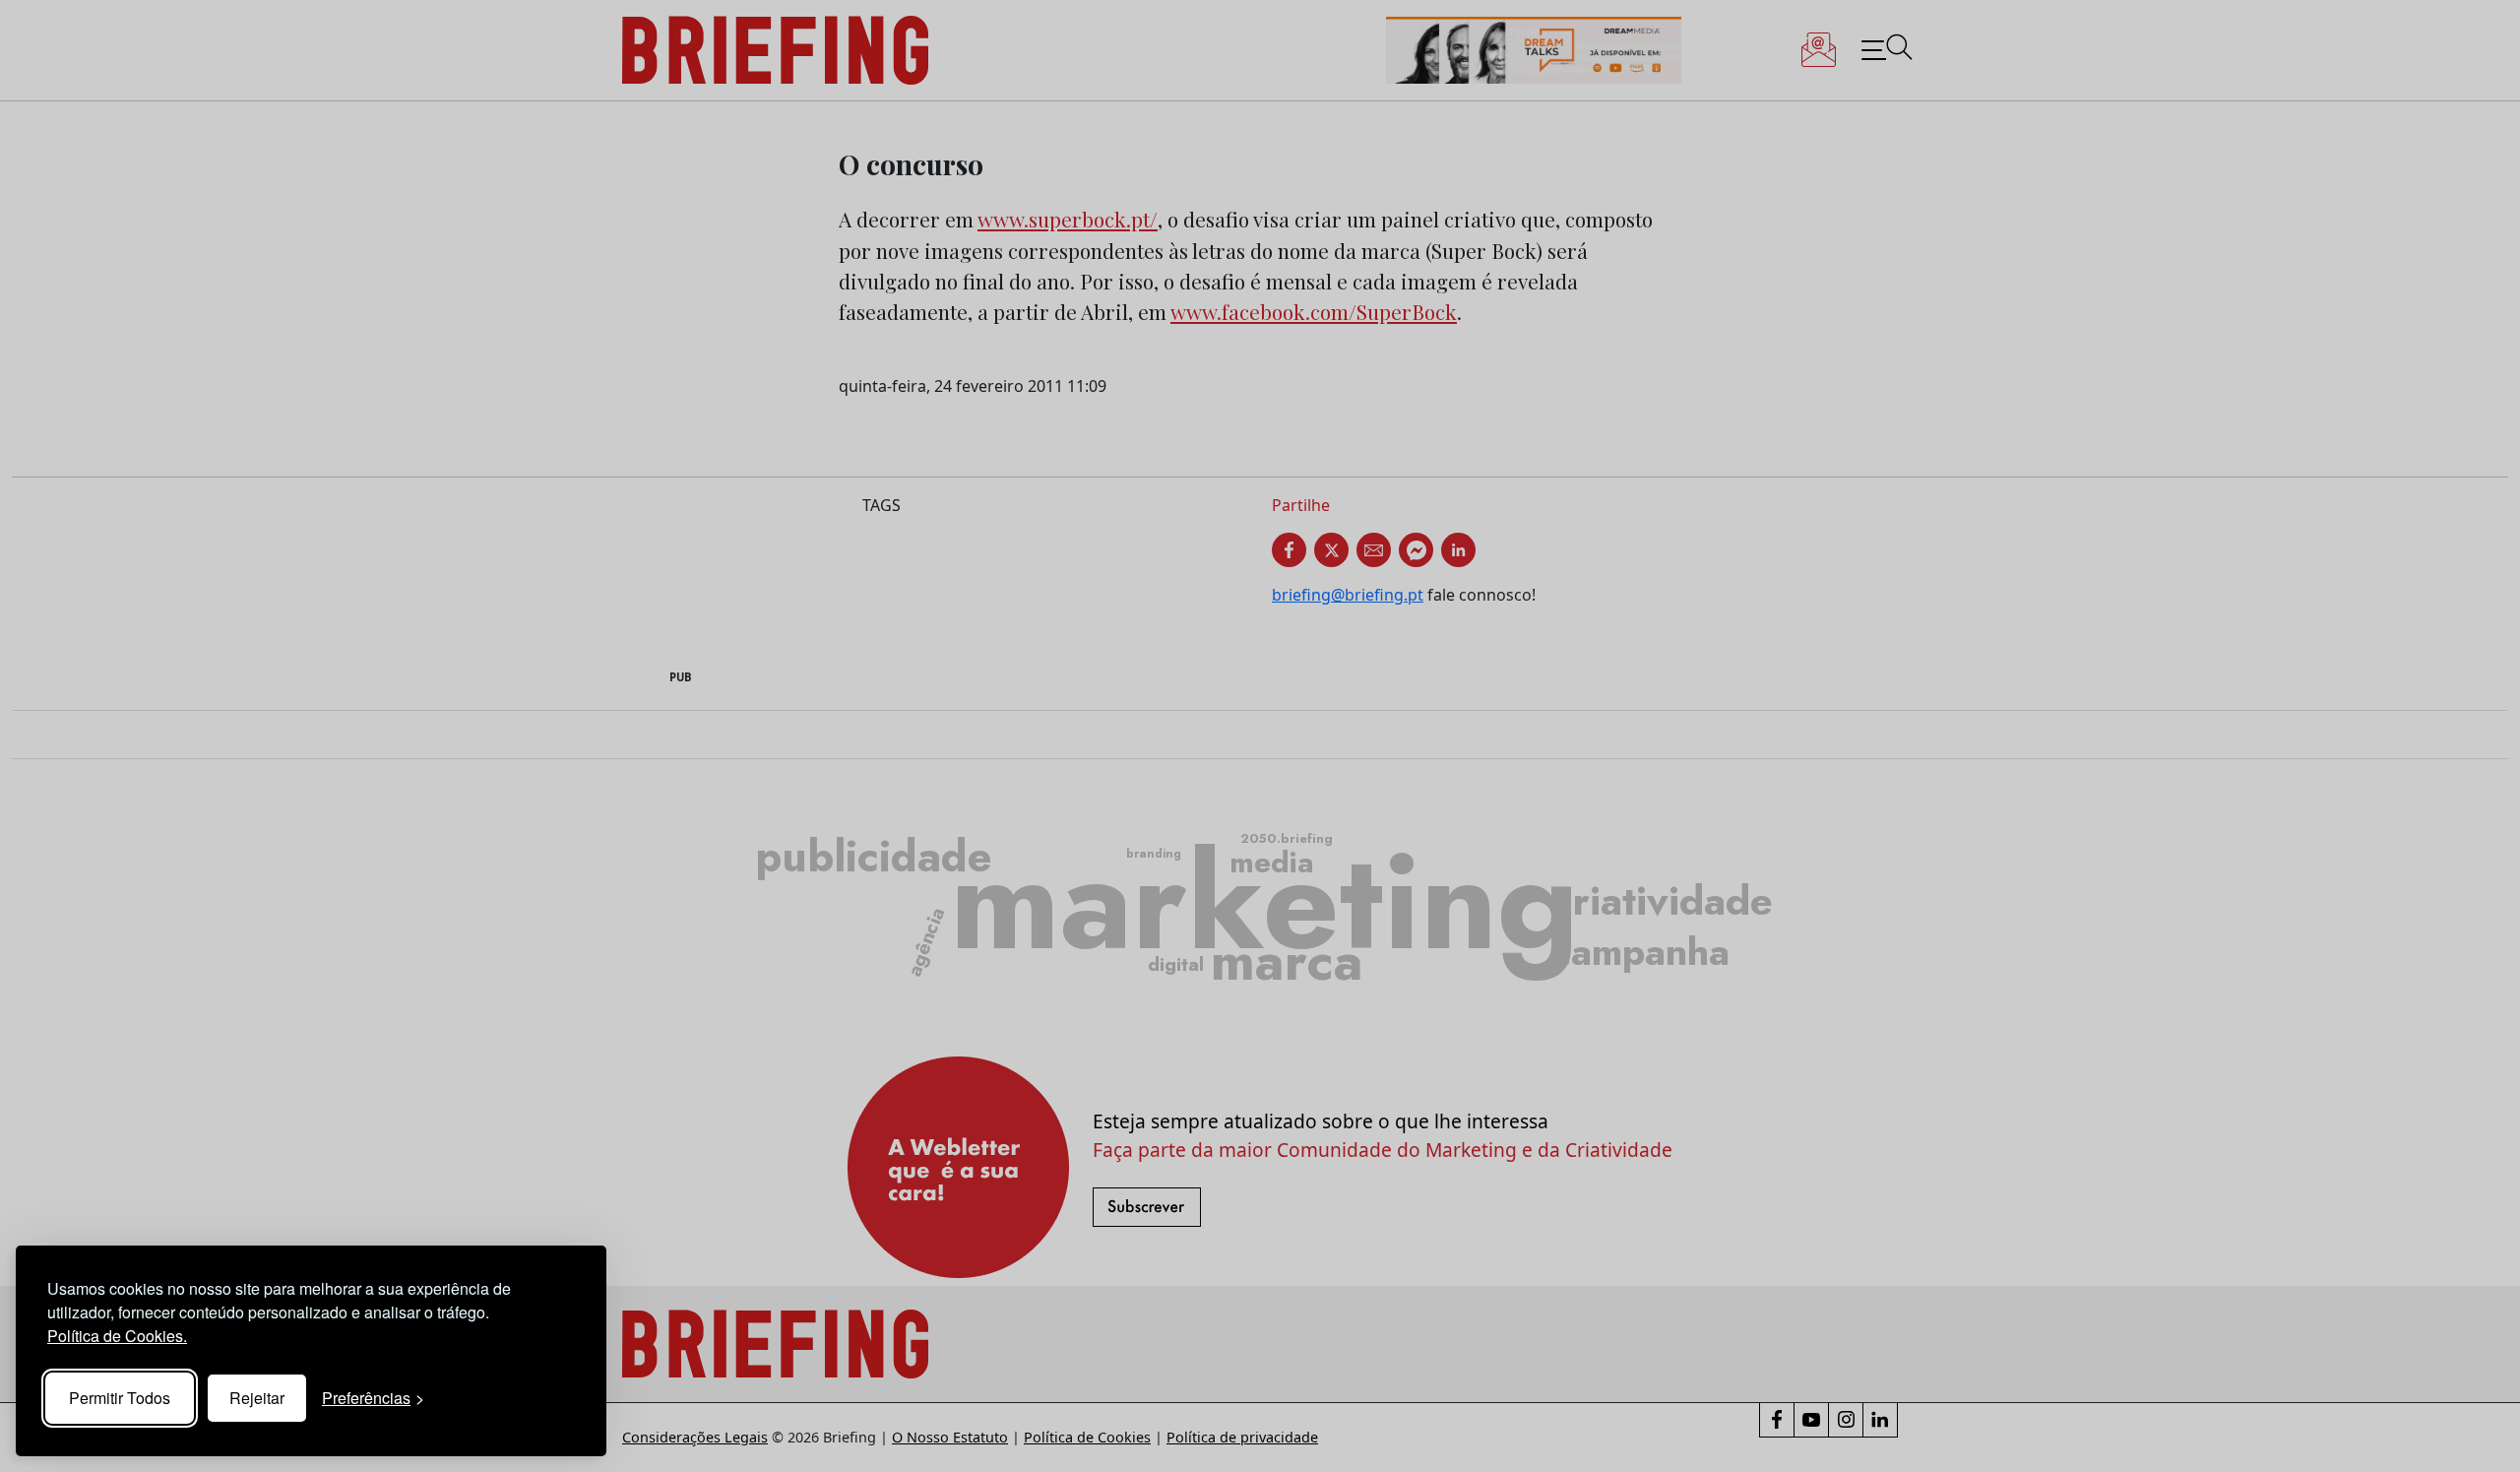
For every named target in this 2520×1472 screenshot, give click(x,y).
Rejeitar (257, 1398)
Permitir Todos (120, 1398)
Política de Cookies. (117, 1336)
